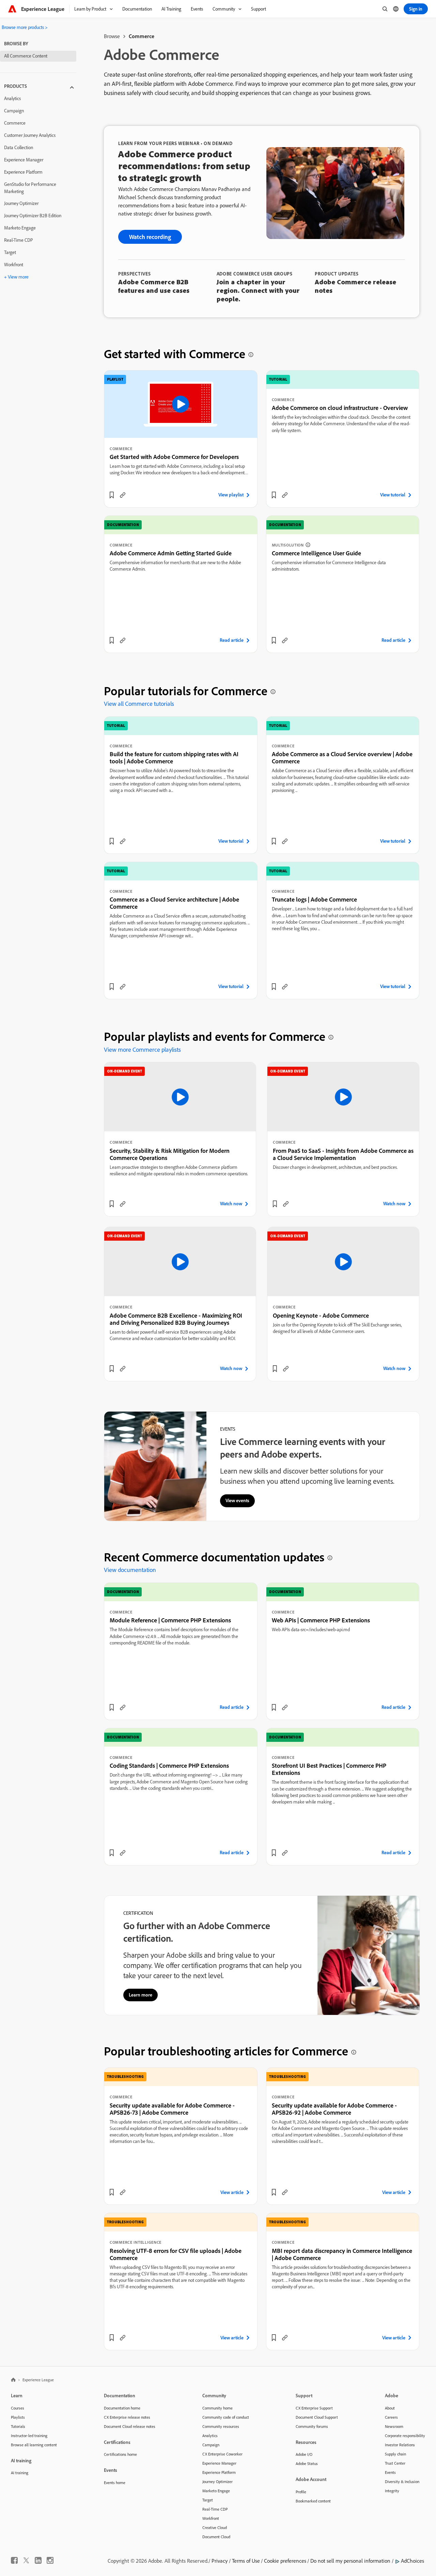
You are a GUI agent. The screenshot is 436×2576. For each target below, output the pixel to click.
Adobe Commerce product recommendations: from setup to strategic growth (184, 166)
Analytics (12, 98)
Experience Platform (23, 172)
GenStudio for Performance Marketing (30, 188)
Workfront (14, 265)
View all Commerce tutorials (139, 704)
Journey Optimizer (21, 203)
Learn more (141, 1995)
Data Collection (19, 147)
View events (237, 1500)
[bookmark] (112, 495)
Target (10, 252)
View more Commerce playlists (142, 1050)
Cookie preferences (285, 2561)
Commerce (15, 123)
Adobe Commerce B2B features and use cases (154, 286)
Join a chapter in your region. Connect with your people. (258, 290)
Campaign (14, 111)
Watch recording (150, 237)
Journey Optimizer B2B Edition (33, 216)
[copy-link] (123, 495)
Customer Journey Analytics (30, 135)
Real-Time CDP (19, 240)
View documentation (130, 1570)
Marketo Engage (20, 228)
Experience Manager (24, 160)
